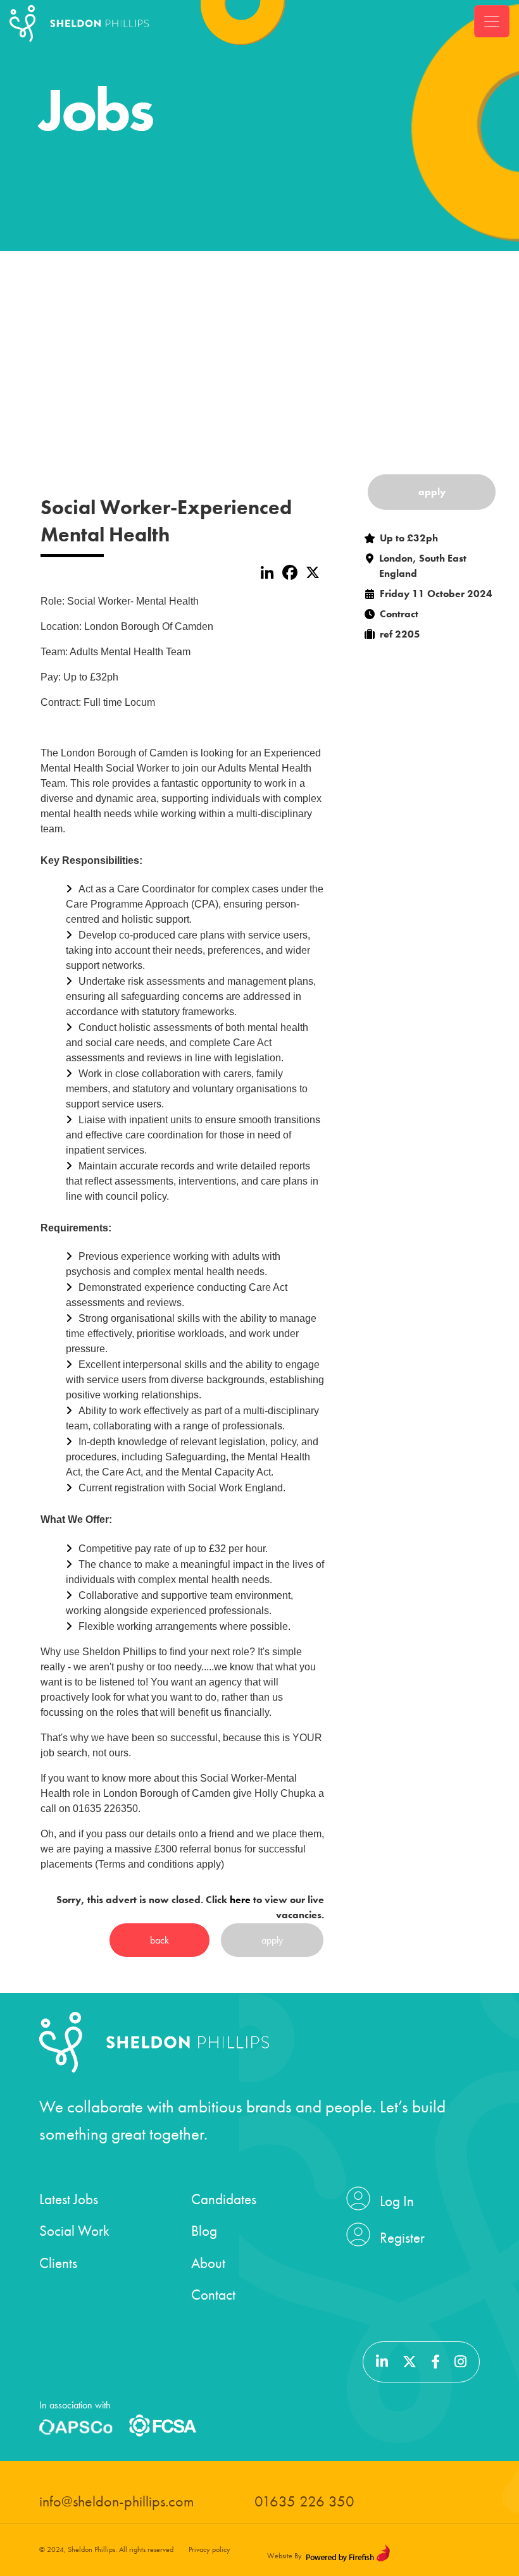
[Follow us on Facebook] (437, 2362)
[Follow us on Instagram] (460, 2362)
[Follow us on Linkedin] (384, 2362)
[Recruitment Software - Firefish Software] (348, 2553)
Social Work (74, 2231)
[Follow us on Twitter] (411, 2362)
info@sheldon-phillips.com (116, 2501)
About (208, 2263)
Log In (397, 2201)
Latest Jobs (69, 2199)
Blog (204, 2231)
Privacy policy (209, 2549)
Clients (58, 2263)
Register (402, 2238)
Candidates (224, 2199)
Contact (213, 2295)
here (240, 1900)
